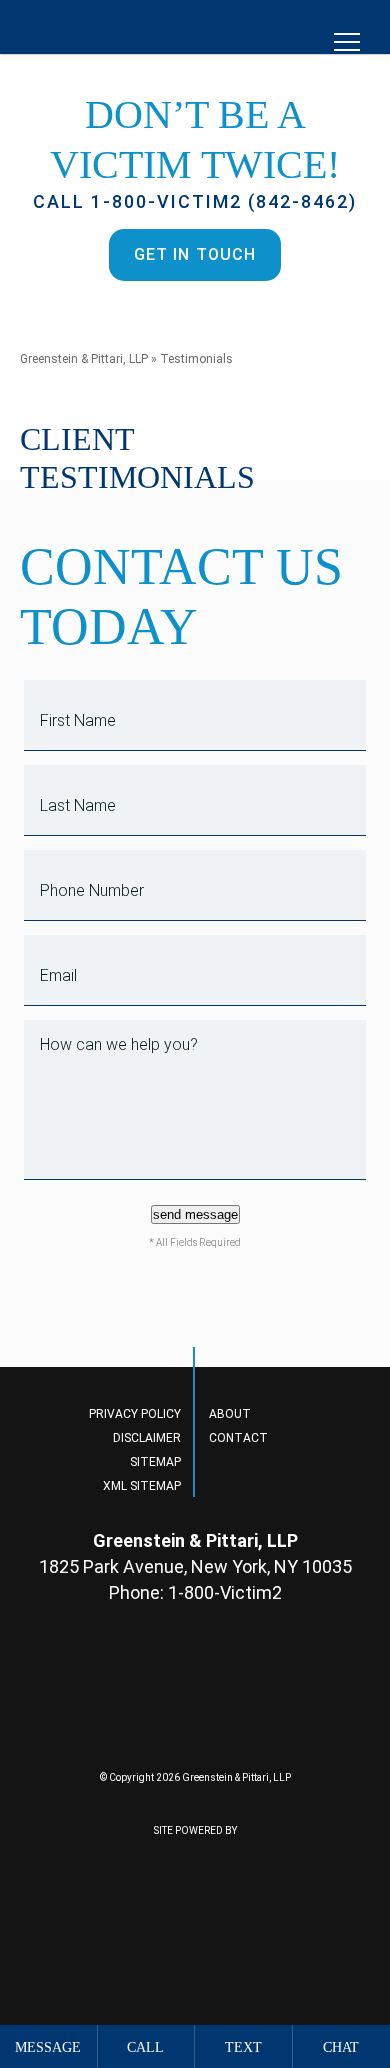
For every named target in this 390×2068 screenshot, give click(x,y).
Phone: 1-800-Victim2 (195, 1592)
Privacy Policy (135, 1414)
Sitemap (155, 1462)
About (230, 1414)
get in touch (195, 254)
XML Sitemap (142, 1486)
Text (243, 2047)
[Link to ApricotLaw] (115, 1911)
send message (195, 1214)
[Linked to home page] (195, 1701)
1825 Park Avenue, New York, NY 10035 (195, 1566)
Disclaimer (147, 1438)
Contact (238, 1438)
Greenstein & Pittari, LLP (84, 359)
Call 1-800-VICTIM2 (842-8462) (195, 201)
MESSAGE (48, 2047)
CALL (145, 2047)
